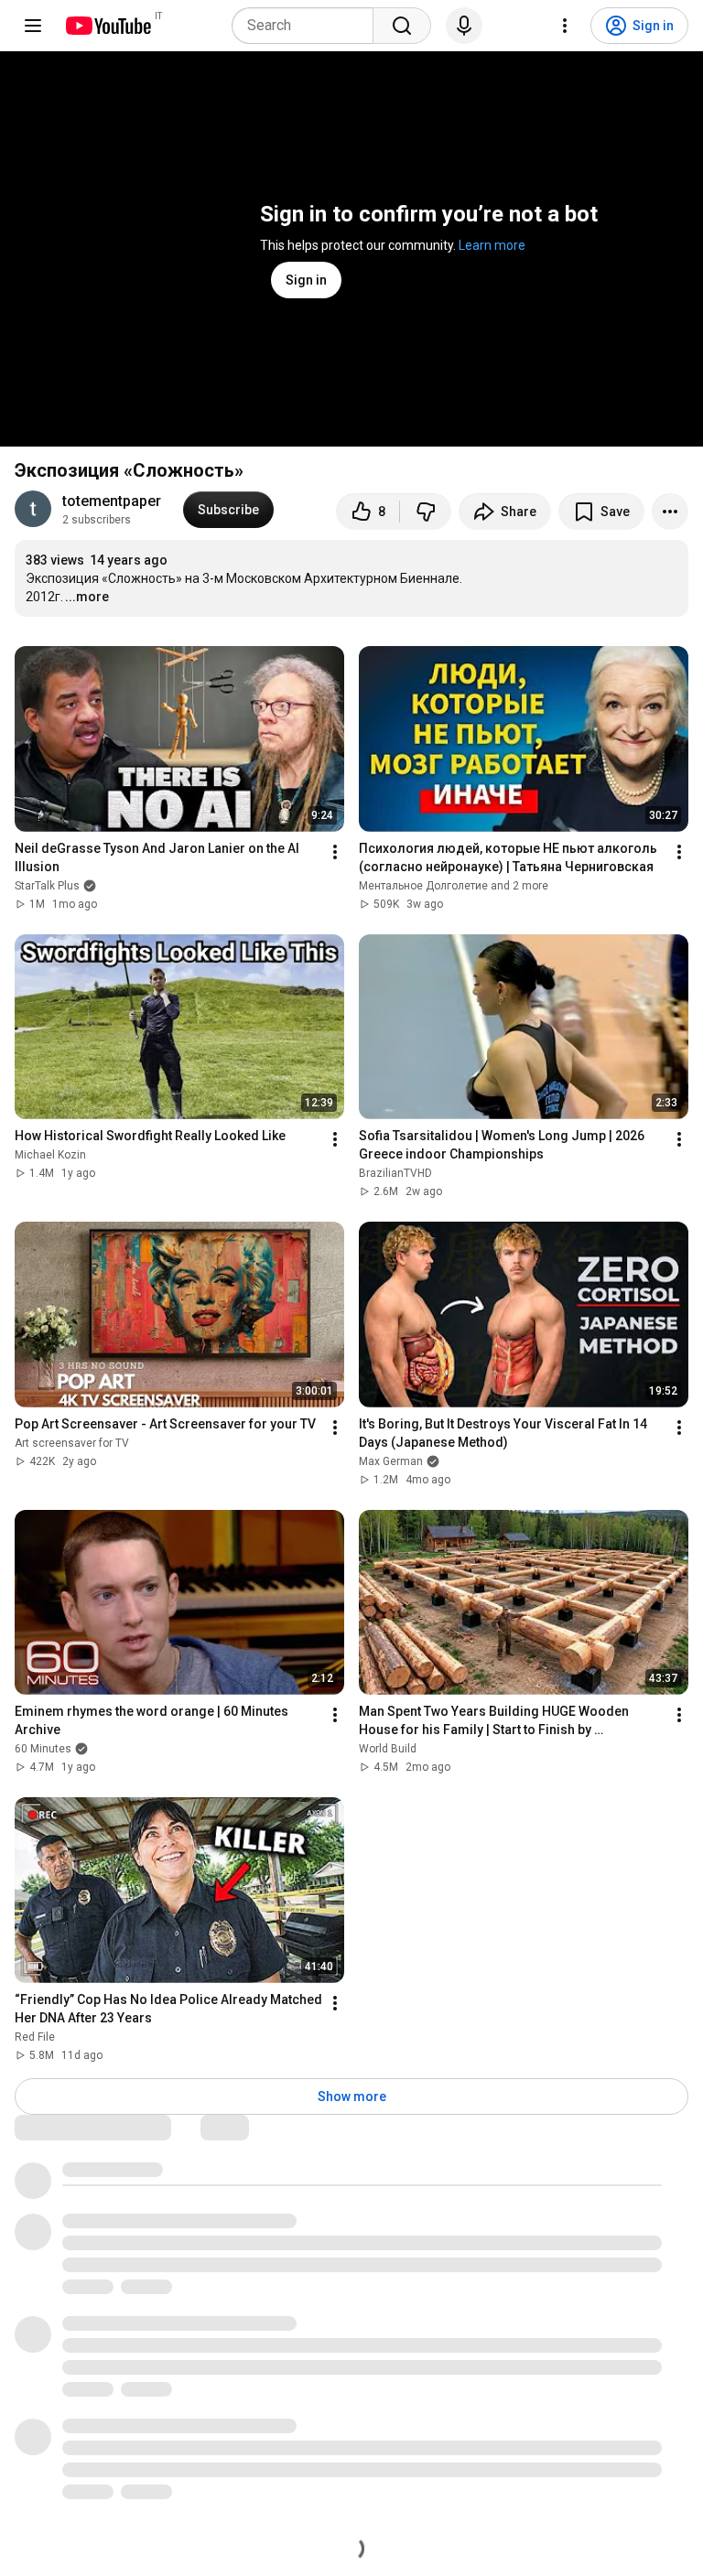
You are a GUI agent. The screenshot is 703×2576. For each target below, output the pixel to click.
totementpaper (112, 501)
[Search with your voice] (464, 26)
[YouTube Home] (108, 26)
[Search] (402, 26)
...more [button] (87, 597)
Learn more (492, 245)
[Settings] (565, 26)
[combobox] (308, 26)
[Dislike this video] (426, 512)
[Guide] (33, 26)
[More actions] (670, 512)
